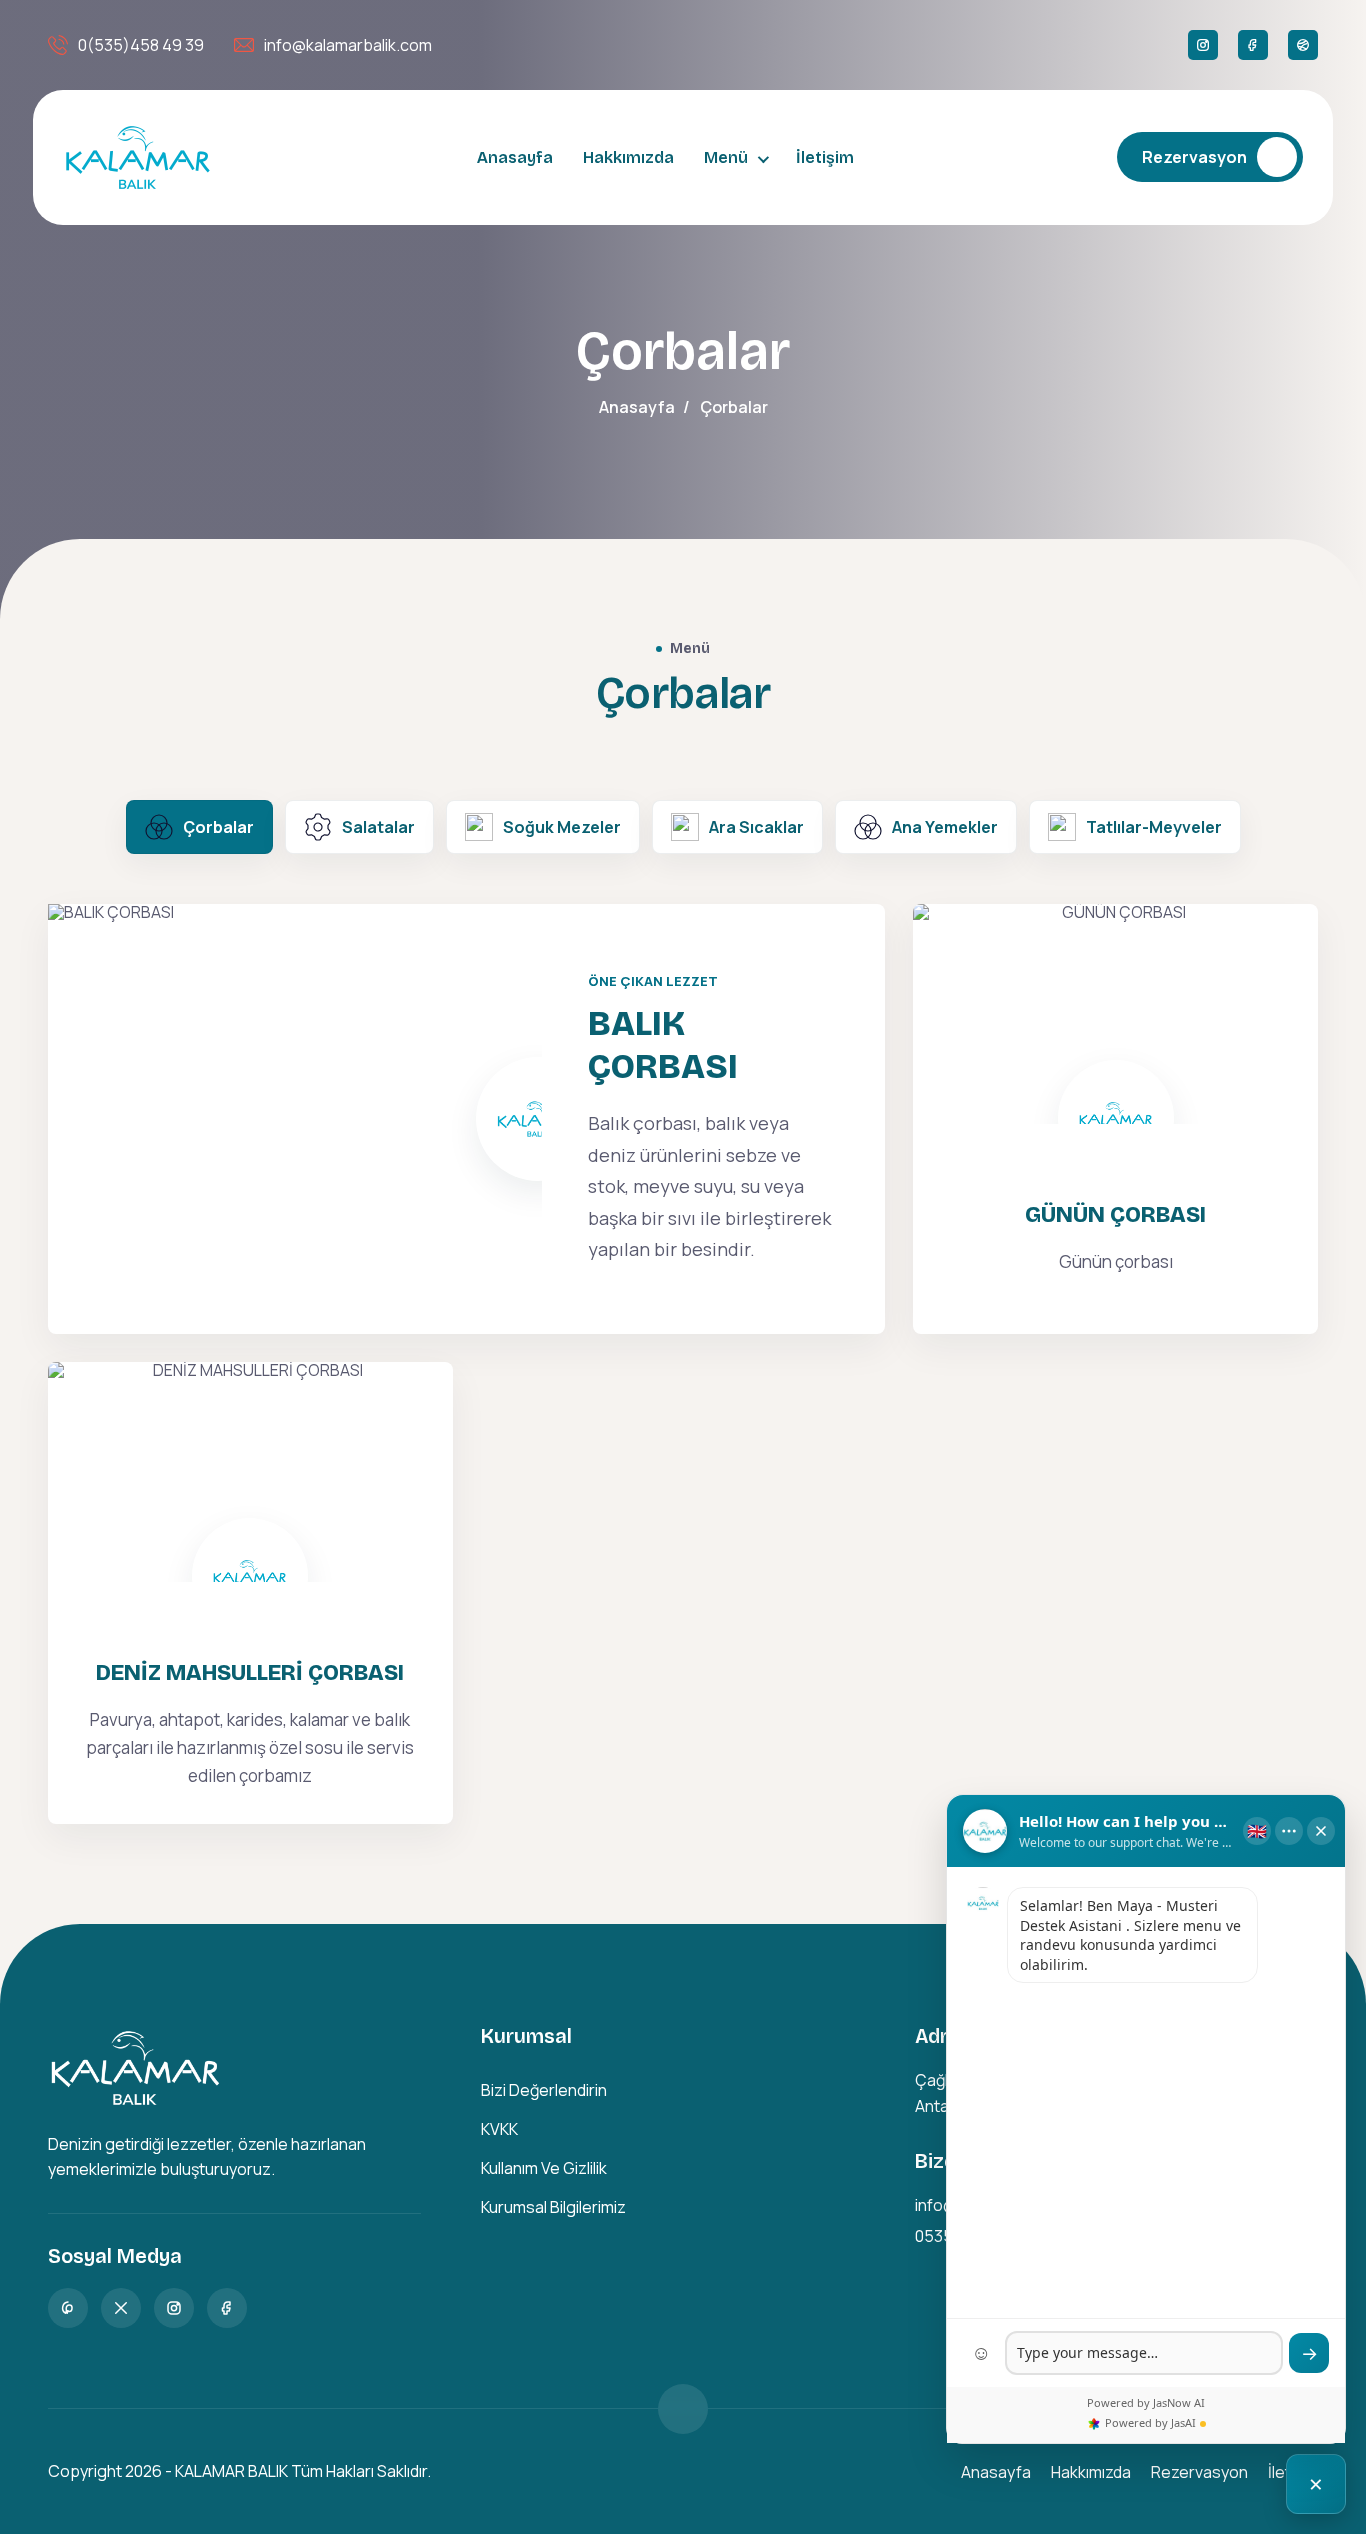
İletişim (825, 157)
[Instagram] (1203, 45)
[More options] (1289, 1831)
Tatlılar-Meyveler (1154, 827)
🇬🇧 (1257, 1831)
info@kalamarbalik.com (348, 45)
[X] (121, 2308)
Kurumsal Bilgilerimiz (553, 2207)
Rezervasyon (1194, 157)
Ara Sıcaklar (756, 827)
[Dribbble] (1303, 45)
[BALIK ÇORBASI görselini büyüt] (295, 1119)
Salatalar (378, 827)
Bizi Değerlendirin (544, 2090)
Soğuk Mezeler (562, 827)
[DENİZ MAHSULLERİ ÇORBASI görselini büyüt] (250, 1472)
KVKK (499, 2129)
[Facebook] (1253, 45)
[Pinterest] (68, 2308)
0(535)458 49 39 (141, 45)
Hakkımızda (628, 157)
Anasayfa (515, 157)
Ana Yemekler (945, 827)
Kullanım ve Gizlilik (544, 2168)
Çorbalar (218, 827)
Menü (726, 157)
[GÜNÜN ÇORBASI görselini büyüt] (1115, 1014)
